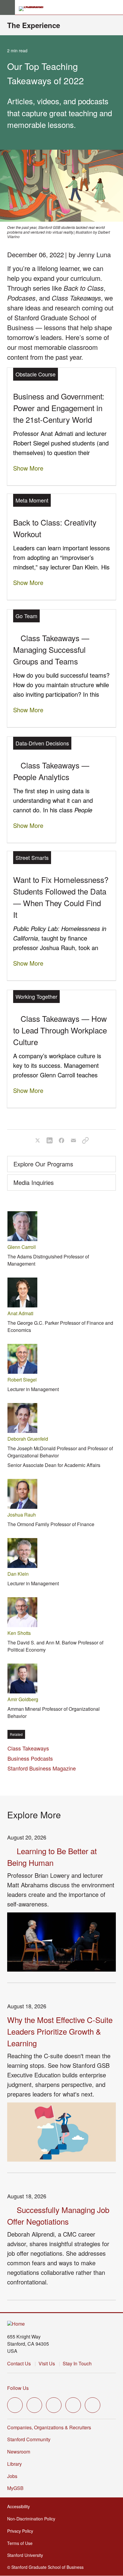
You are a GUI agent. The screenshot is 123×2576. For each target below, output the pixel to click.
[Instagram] (54, 2405)
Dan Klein (18, 1574)
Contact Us (19, 2363)
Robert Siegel (22, 1380)
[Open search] (116, 7)
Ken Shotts (19, 1633)
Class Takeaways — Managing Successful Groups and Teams (51, 649)
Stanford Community (29, 2439)
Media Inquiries (34, 1182)
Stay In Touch (77, 2363)
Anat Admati (20, 1313)
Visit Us (47, 2363)
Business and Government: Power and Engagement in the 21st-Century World (59, 408)
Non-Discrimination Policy (32, 2519)
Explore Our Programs (43, 1164)
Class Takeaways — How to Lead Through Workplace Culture (60, 1030)
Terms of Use (20, 2543)
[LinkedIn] (93, 2405)
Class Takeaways (28, 1748)
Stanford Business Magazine (42, 1768)
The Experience (34, 25)
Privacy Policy (21, 2531)
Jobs (12, 2476)
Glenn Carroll (22, 1247)
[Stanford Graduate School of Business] (34, 9)
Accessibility (19, 2506)
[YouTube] (73, 2405)
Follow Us (18, 2388)
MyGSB (16, 2488)
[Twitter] (15, 2405)
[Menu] (7, 7)
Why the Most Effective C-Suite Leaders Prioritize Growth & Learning (60, 2031)
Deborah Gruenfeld (28, 1439)
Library (14, 2464)
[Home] (16, 2324)
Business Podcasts (30, 1758)
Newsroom (19, 2452)
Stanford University (26, 2555)
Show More (28, 468)
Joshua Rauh (22, 1515)
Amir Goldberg (23, 1699)
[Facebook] (34, 2405)
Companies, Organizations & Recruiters (49, 2427)
